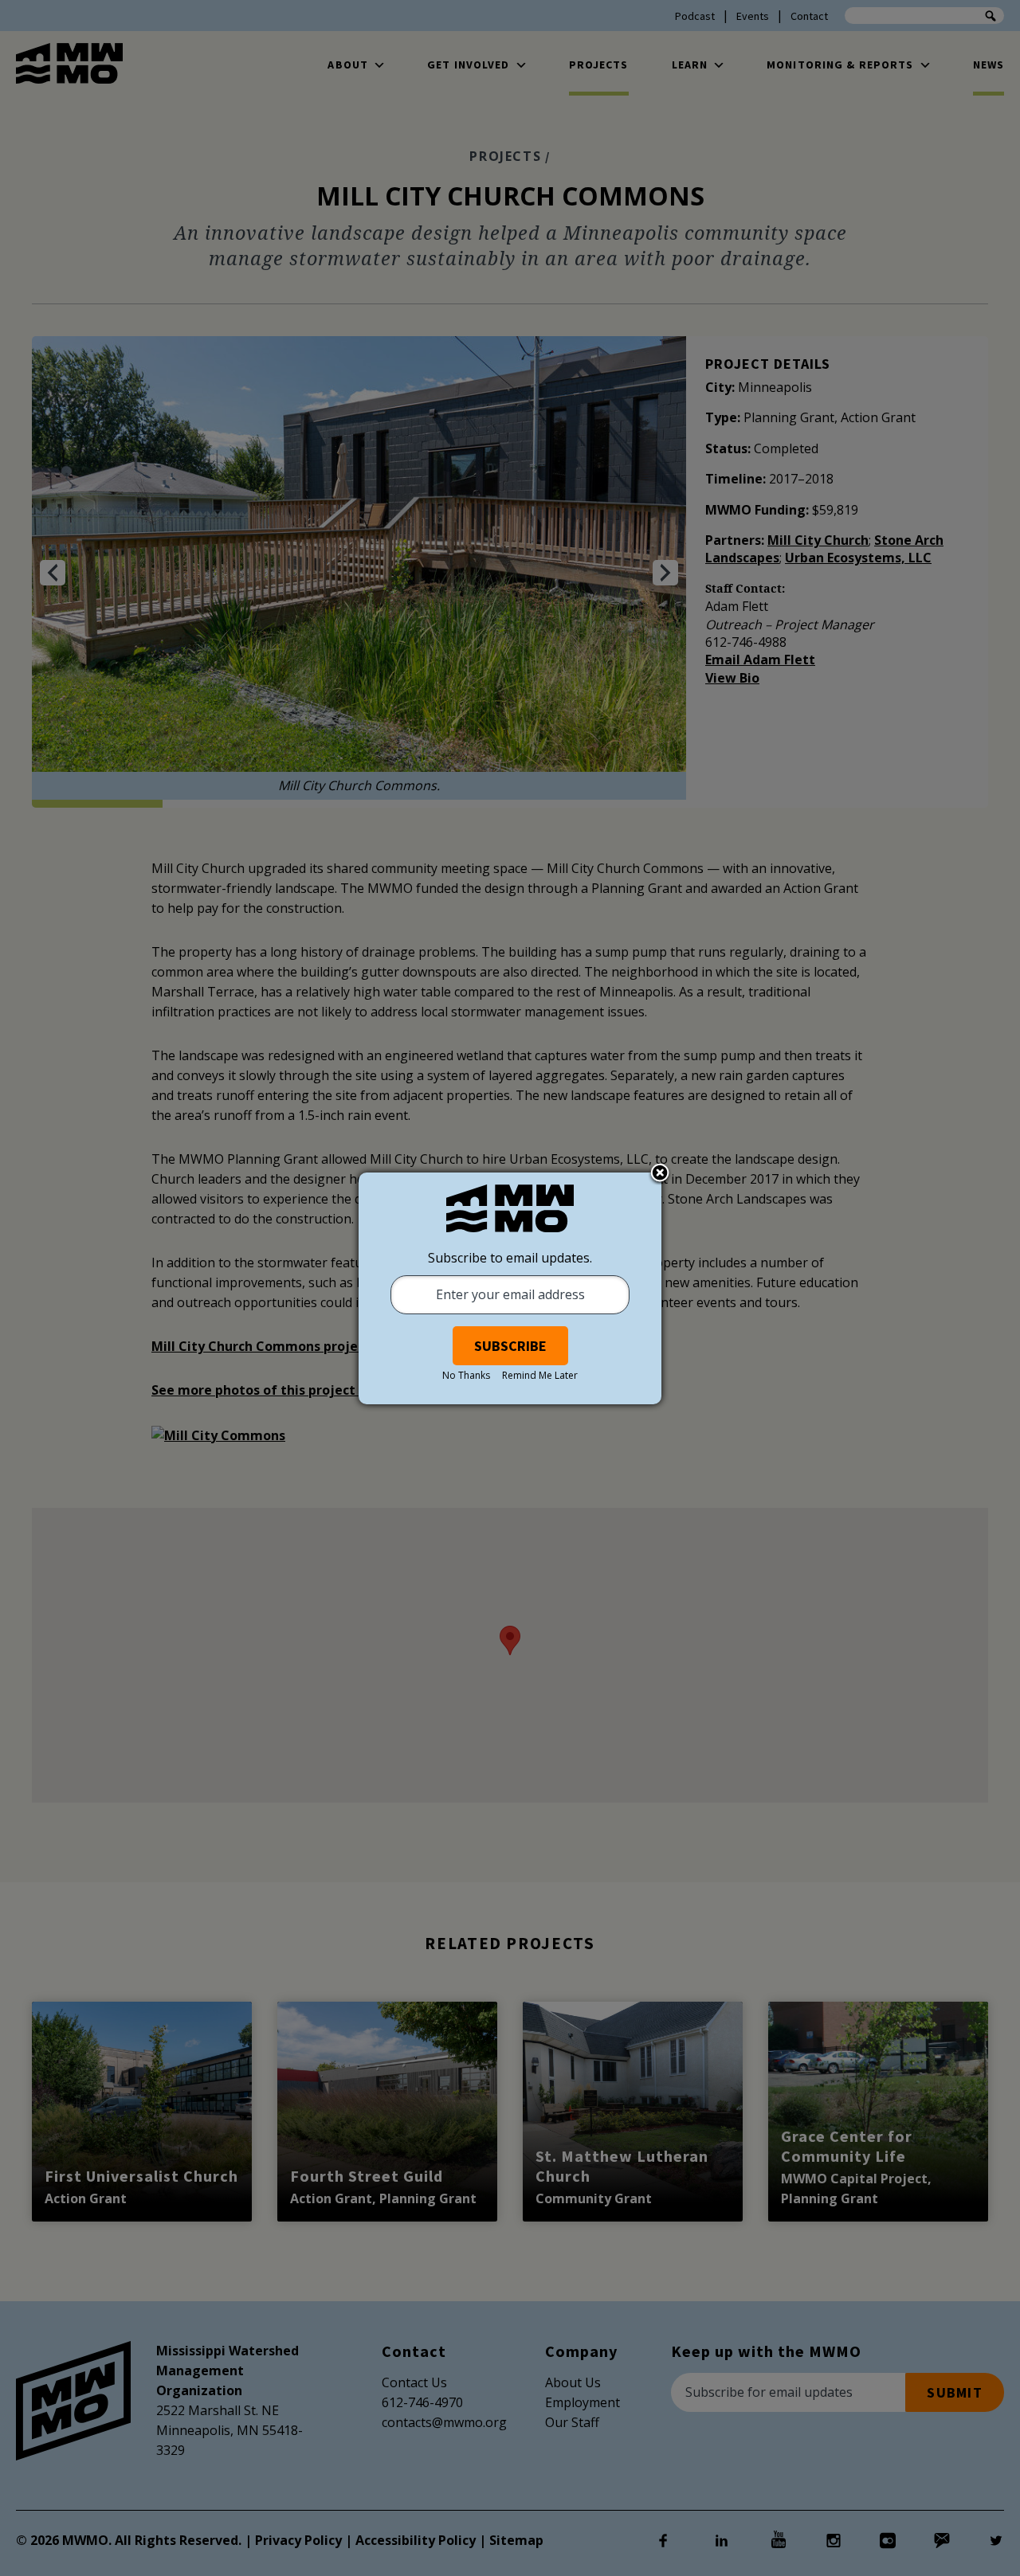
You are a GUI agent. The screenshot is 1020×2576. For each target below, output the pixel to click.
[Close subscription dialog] (660, 1174)
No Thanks (466, 1375)
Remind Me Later (540, 1375)
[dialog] (510, 1288)
